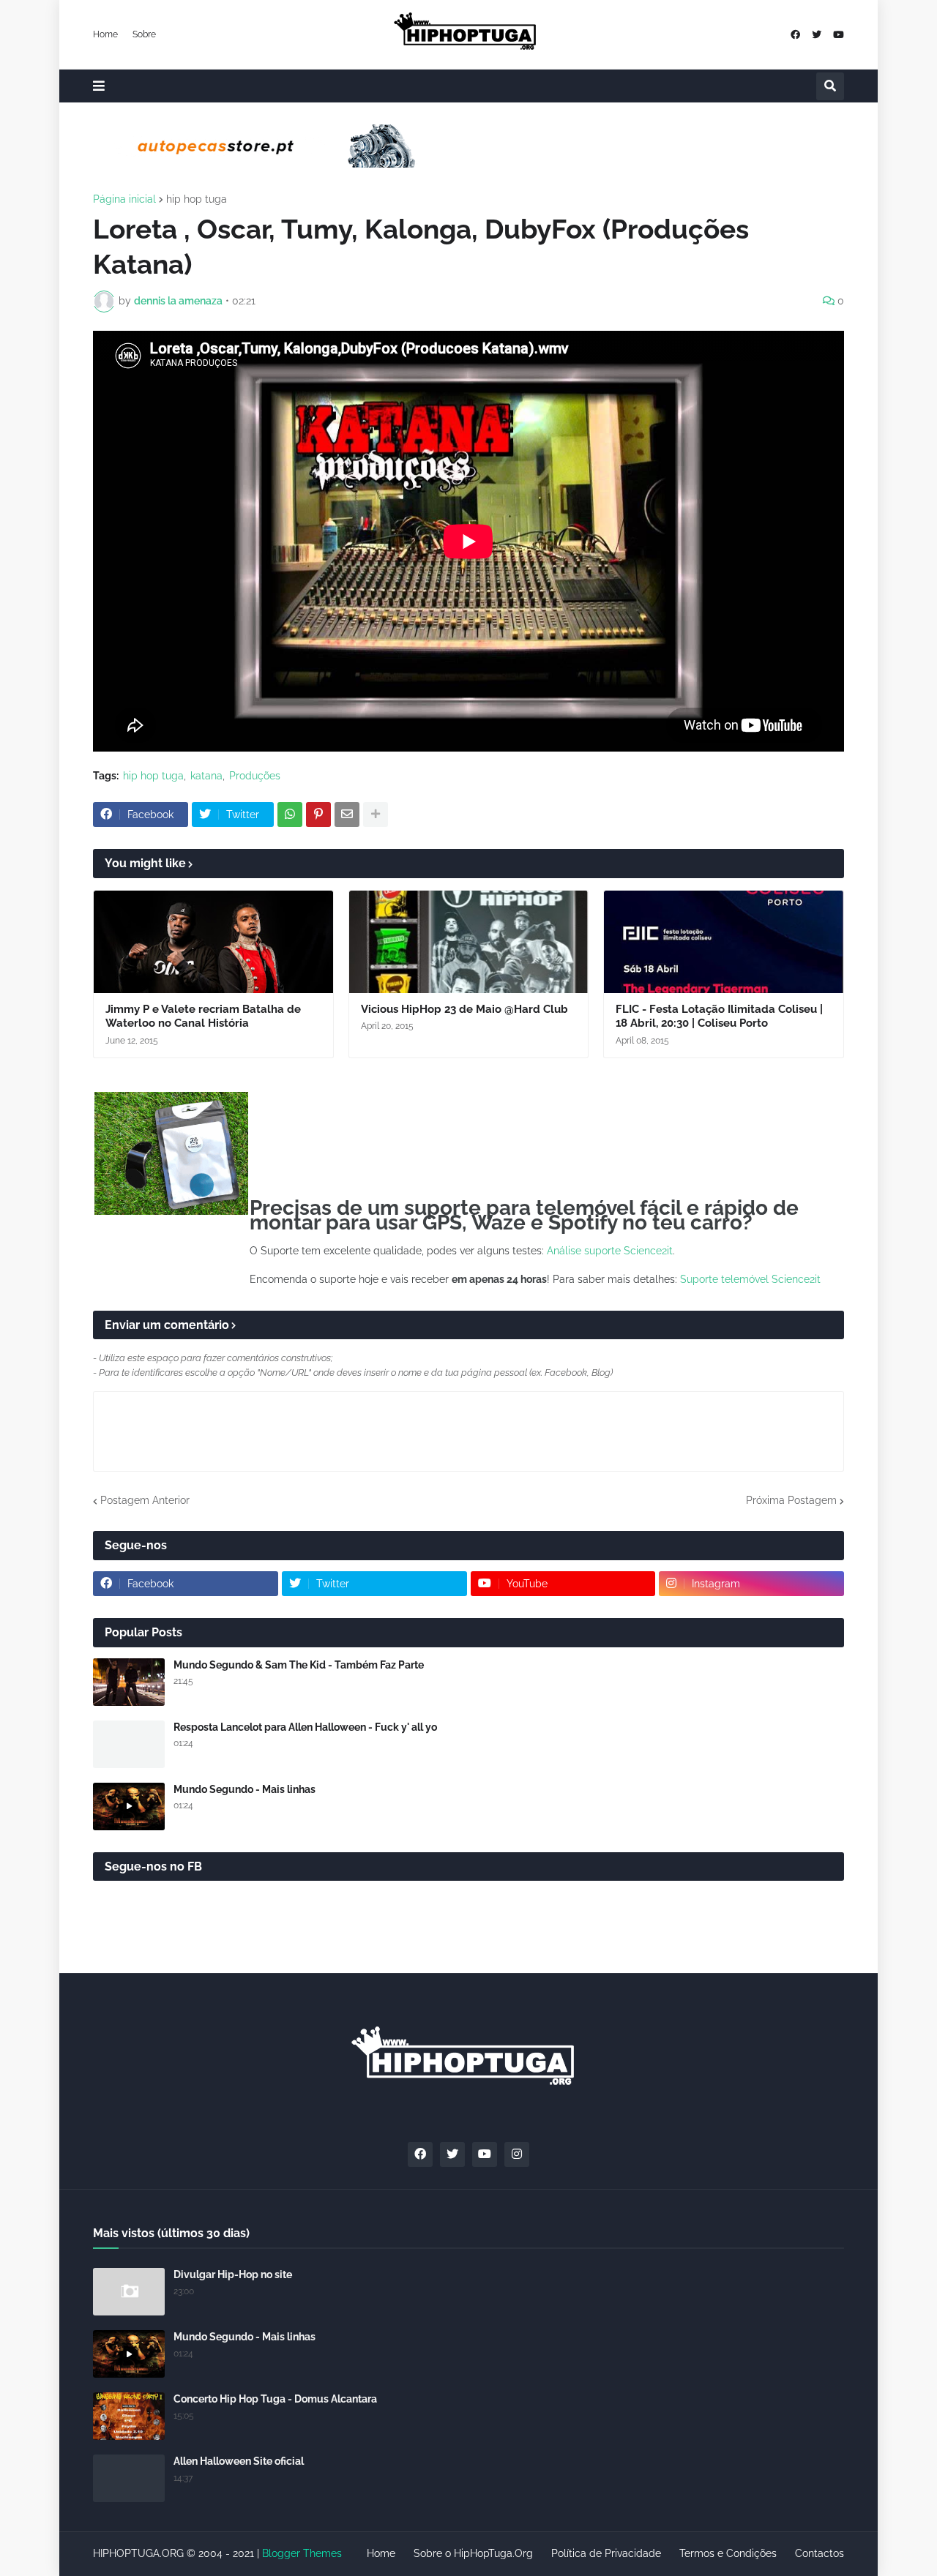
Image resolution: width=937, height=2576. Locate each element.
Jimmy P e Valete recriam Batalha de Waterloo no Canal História (203, 1016)
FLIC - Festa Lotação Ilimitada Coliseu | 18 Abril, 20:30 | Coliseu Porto (719, 1016)
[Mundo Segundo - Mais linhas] (129, 1806)
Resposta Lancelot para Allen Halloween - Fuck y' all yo (305, 1727)
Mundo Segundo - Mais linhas (244, 1789)
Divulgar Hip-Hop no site (233, 2274)
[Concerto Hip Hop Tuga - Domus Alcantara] (129, 2416)
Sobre (144, 34)
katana (206, 776)
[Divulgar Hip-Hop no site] (129, 2292)
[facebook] (795, 35)
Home (105, 34)
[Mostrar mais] (376, 815)
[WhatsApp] (290, 815)
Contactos (820, 2553)
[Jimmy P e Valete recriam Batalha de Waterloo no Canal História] (213, 942)
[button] (99, 86)
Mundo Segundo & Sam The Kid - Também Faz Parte (299, 1665)
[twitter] (817, 35)
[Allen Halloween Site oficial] (129, 2478)
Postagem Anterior (145, 1500)
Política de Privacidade (606, 2553)
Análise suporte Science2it (610, 1251)
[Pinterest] (318, 815)
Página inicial (124, 199)
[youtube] (839, 35)
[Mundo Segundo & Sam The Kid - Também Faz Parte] (129, 1682)
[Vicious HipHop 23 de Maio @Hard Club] (469, 942)
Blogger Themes (302, 2553)
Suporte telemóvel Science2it (750, 1279)
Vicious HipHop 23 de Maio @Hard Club (464, 1009)
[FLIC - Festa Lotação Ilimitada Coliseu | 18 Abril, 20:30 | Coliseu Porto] (724, 942)
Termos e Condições (728, 2553)
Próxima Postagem (791, 1500)
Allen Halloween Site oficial (239, 2461)
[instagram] (517, 2154)
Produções (255, 776)
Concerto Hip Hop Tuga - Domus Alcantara (275, 2399)
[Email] (347, 815)
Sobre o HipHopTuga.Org (473, 2553)
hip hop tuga (197, 199)
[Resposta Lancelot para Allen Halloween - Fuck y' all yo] (129, 1744)
